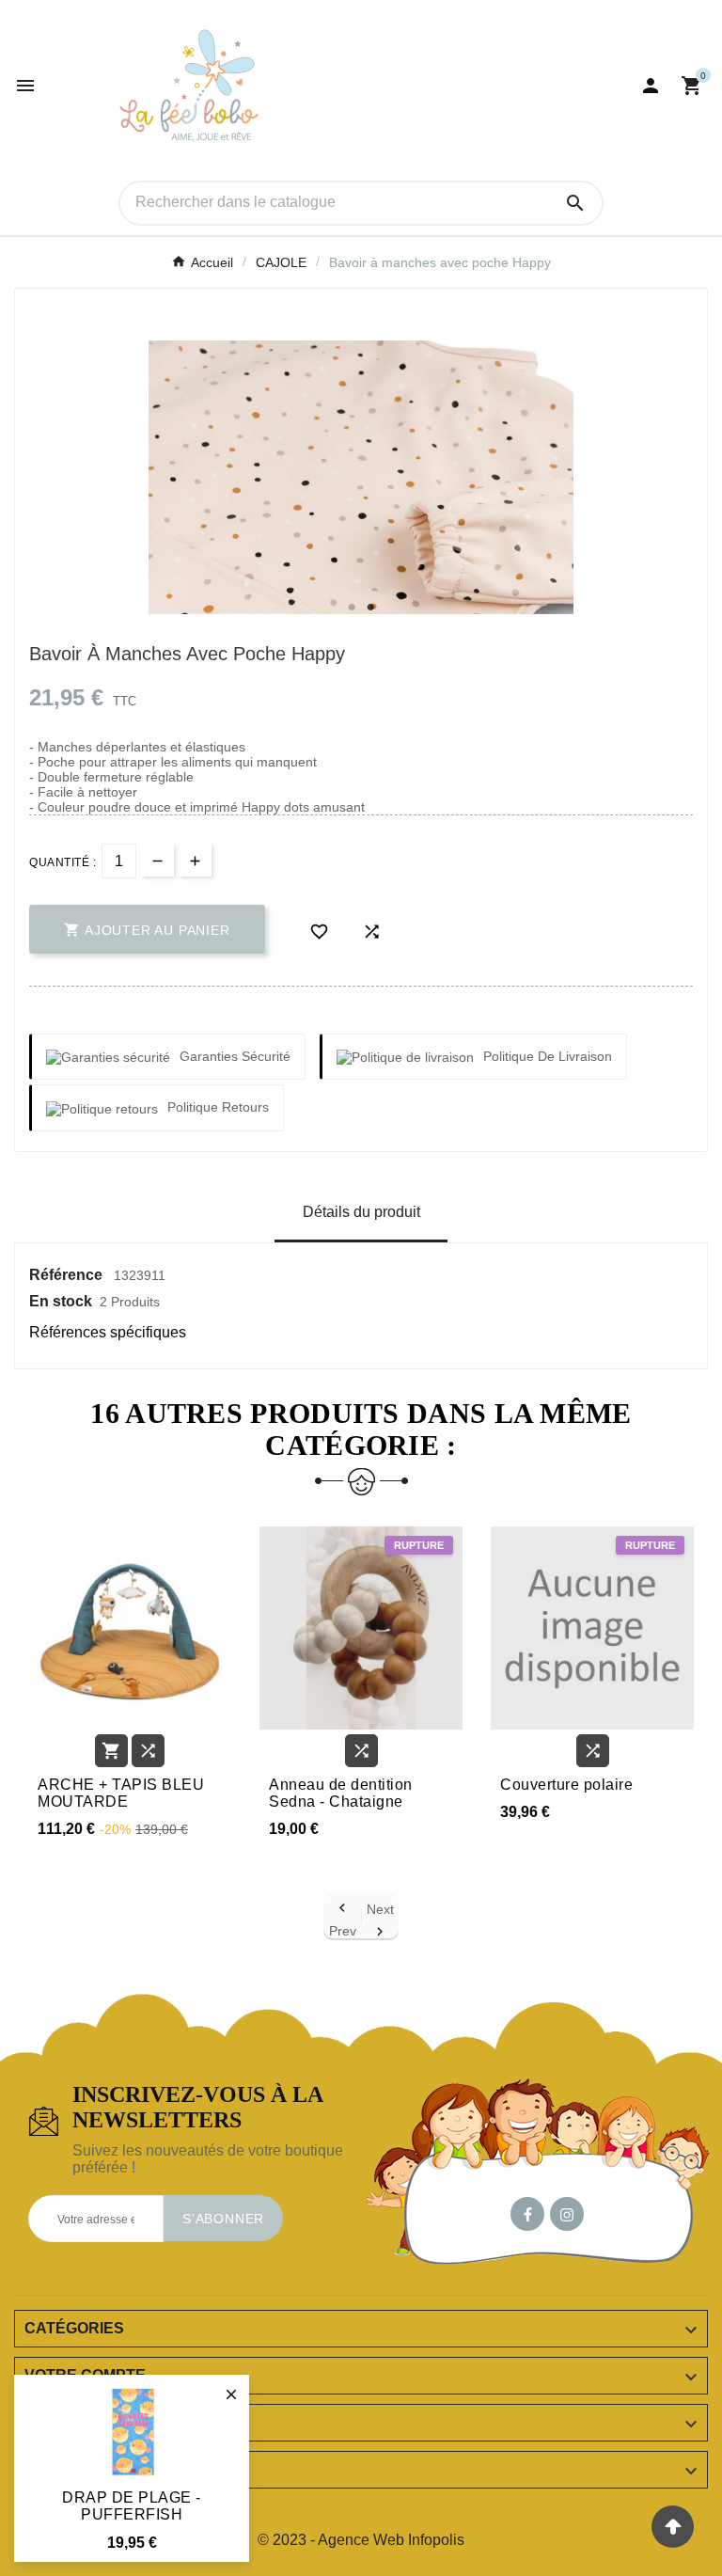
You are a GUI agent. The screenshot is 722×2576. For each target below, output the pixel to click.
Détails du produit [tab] (361, 1212)
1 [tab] (352, 608)
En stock (61, 1301)
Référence (68, 1275)
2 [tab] (370, 608)
